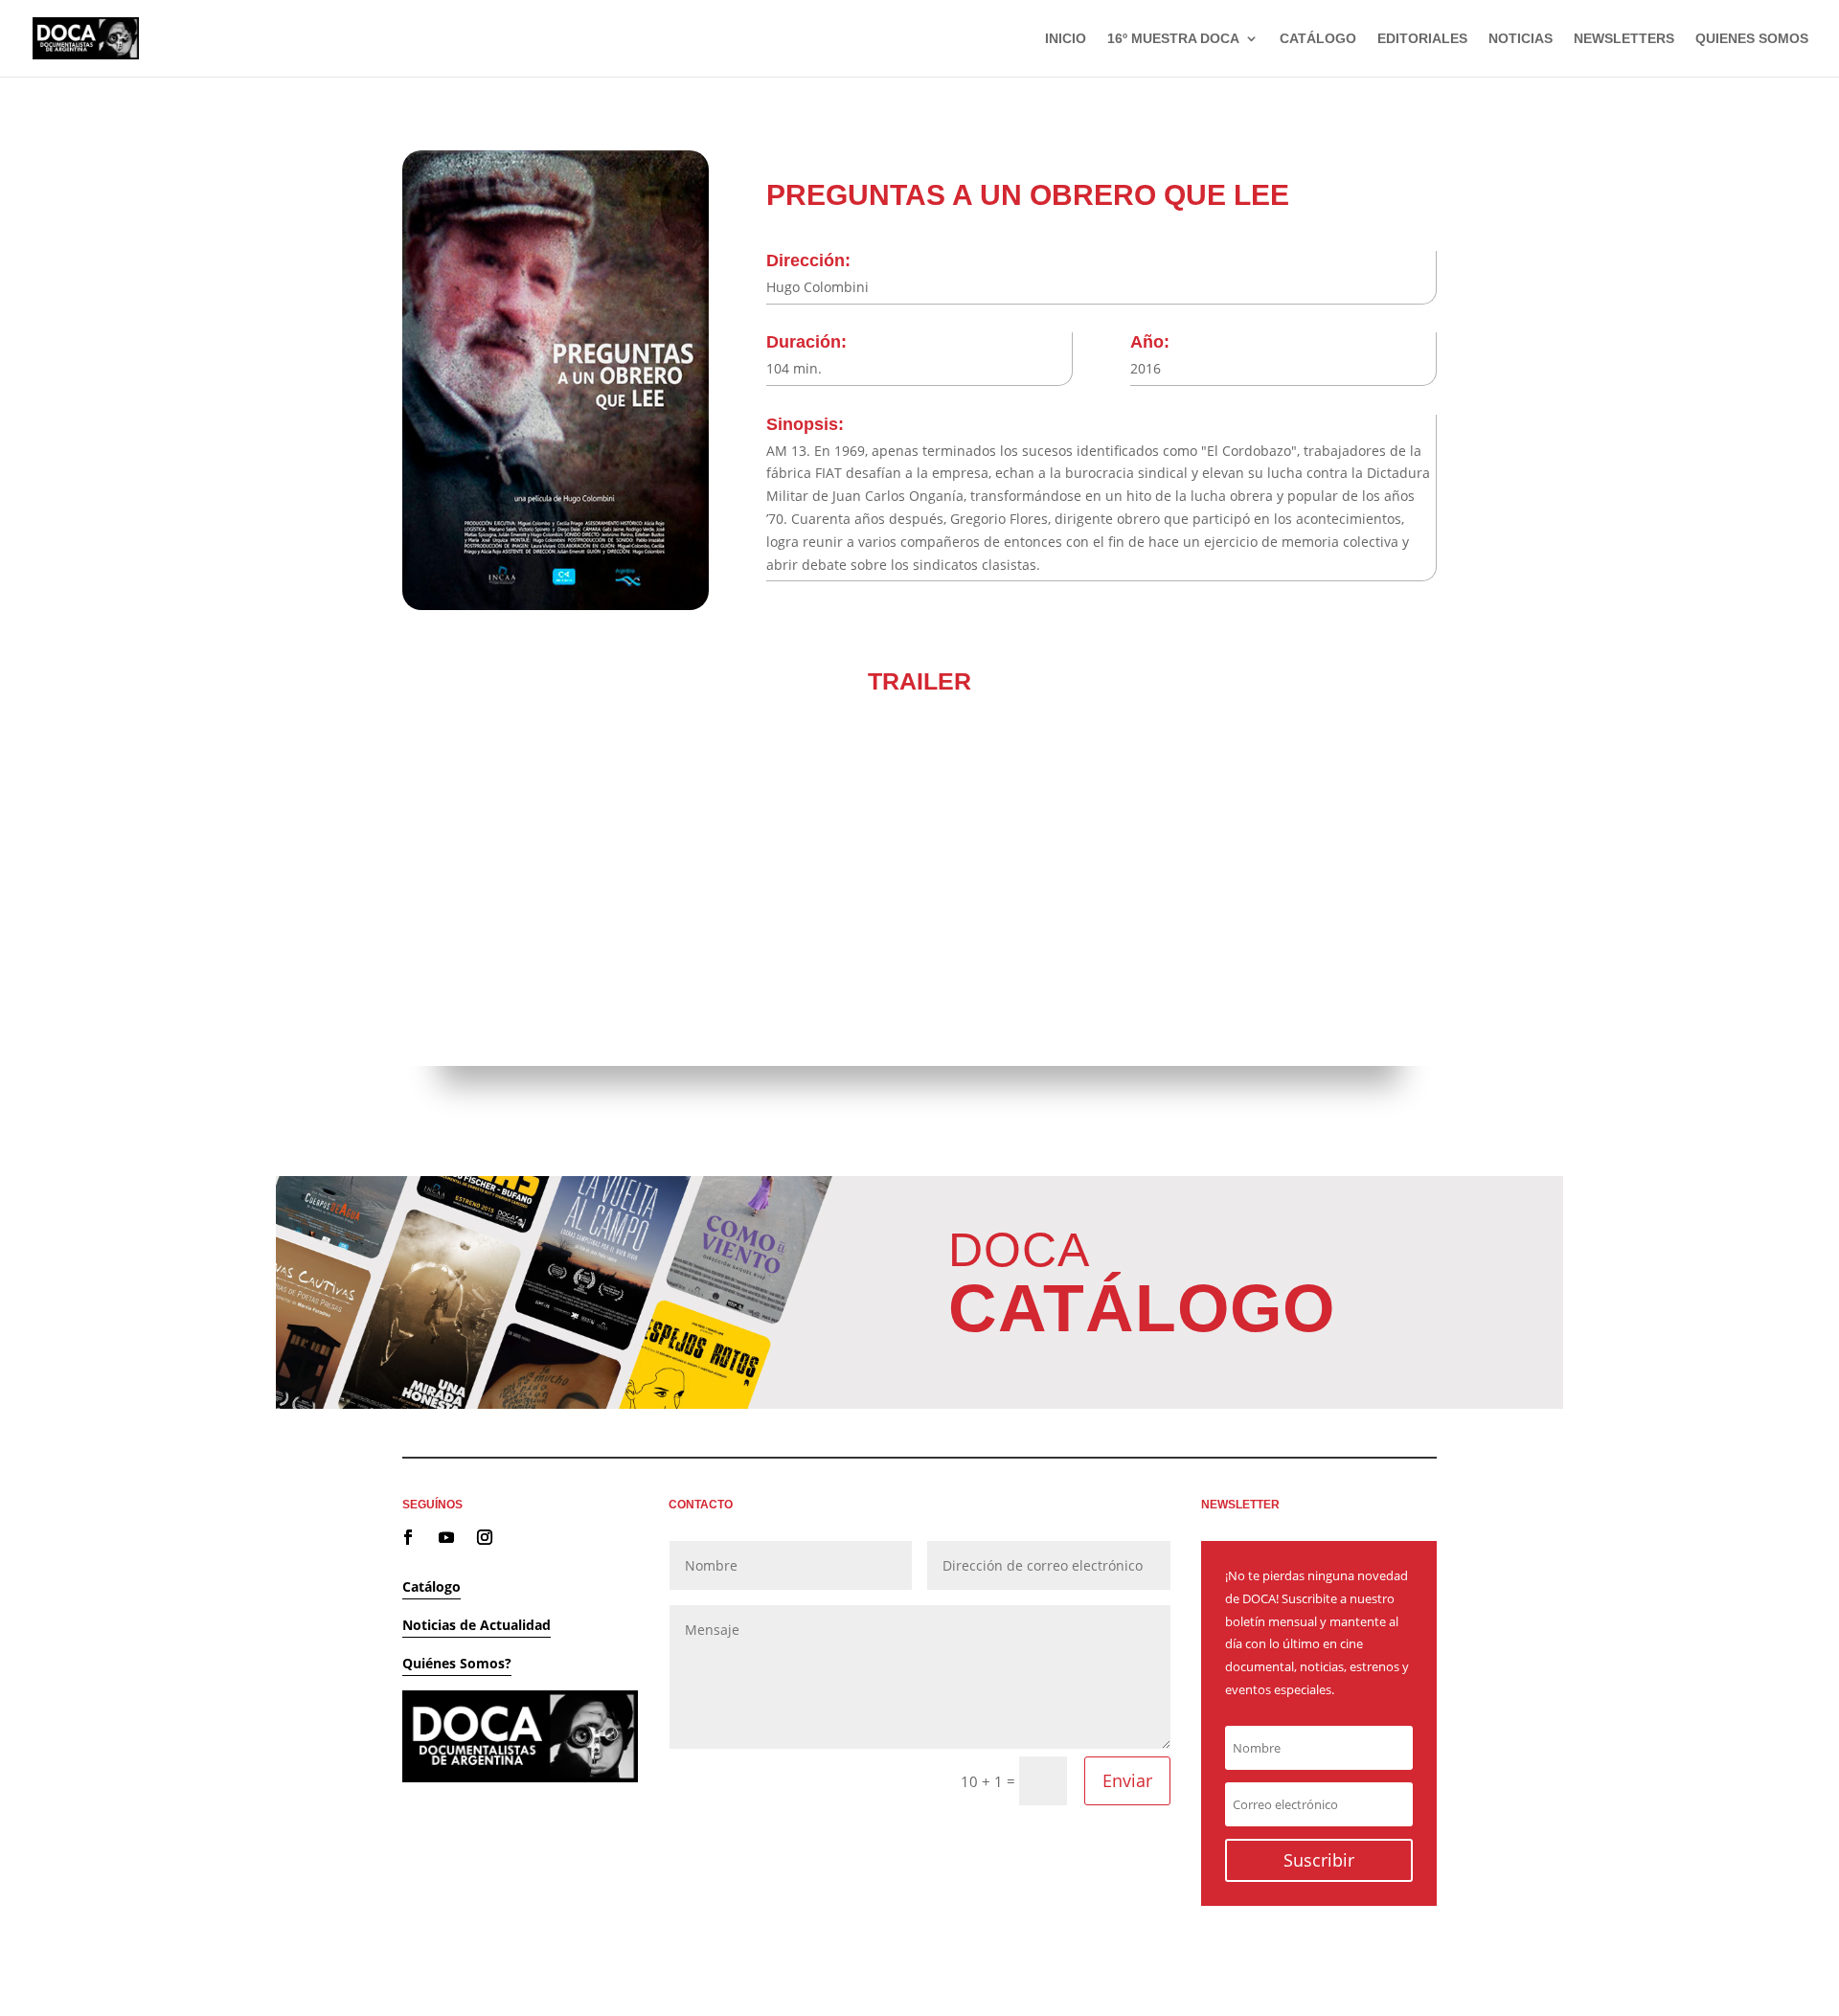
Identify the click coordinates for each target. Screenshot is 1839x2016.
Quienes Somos (1752, 39)
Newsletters (1624, 39)
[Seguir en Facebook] (408, 1537)
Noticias (1521, 39)
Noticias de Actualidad (477, 1625)
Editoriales (1422, 39)
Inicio (1066, 39)
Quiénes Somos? (457, 1663)
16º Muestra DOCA (1173, 39)
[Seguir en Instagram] (485, 1537)
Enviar (1127, 1780)
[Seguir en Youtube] (446, 1537)
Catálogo (1318, 39)
